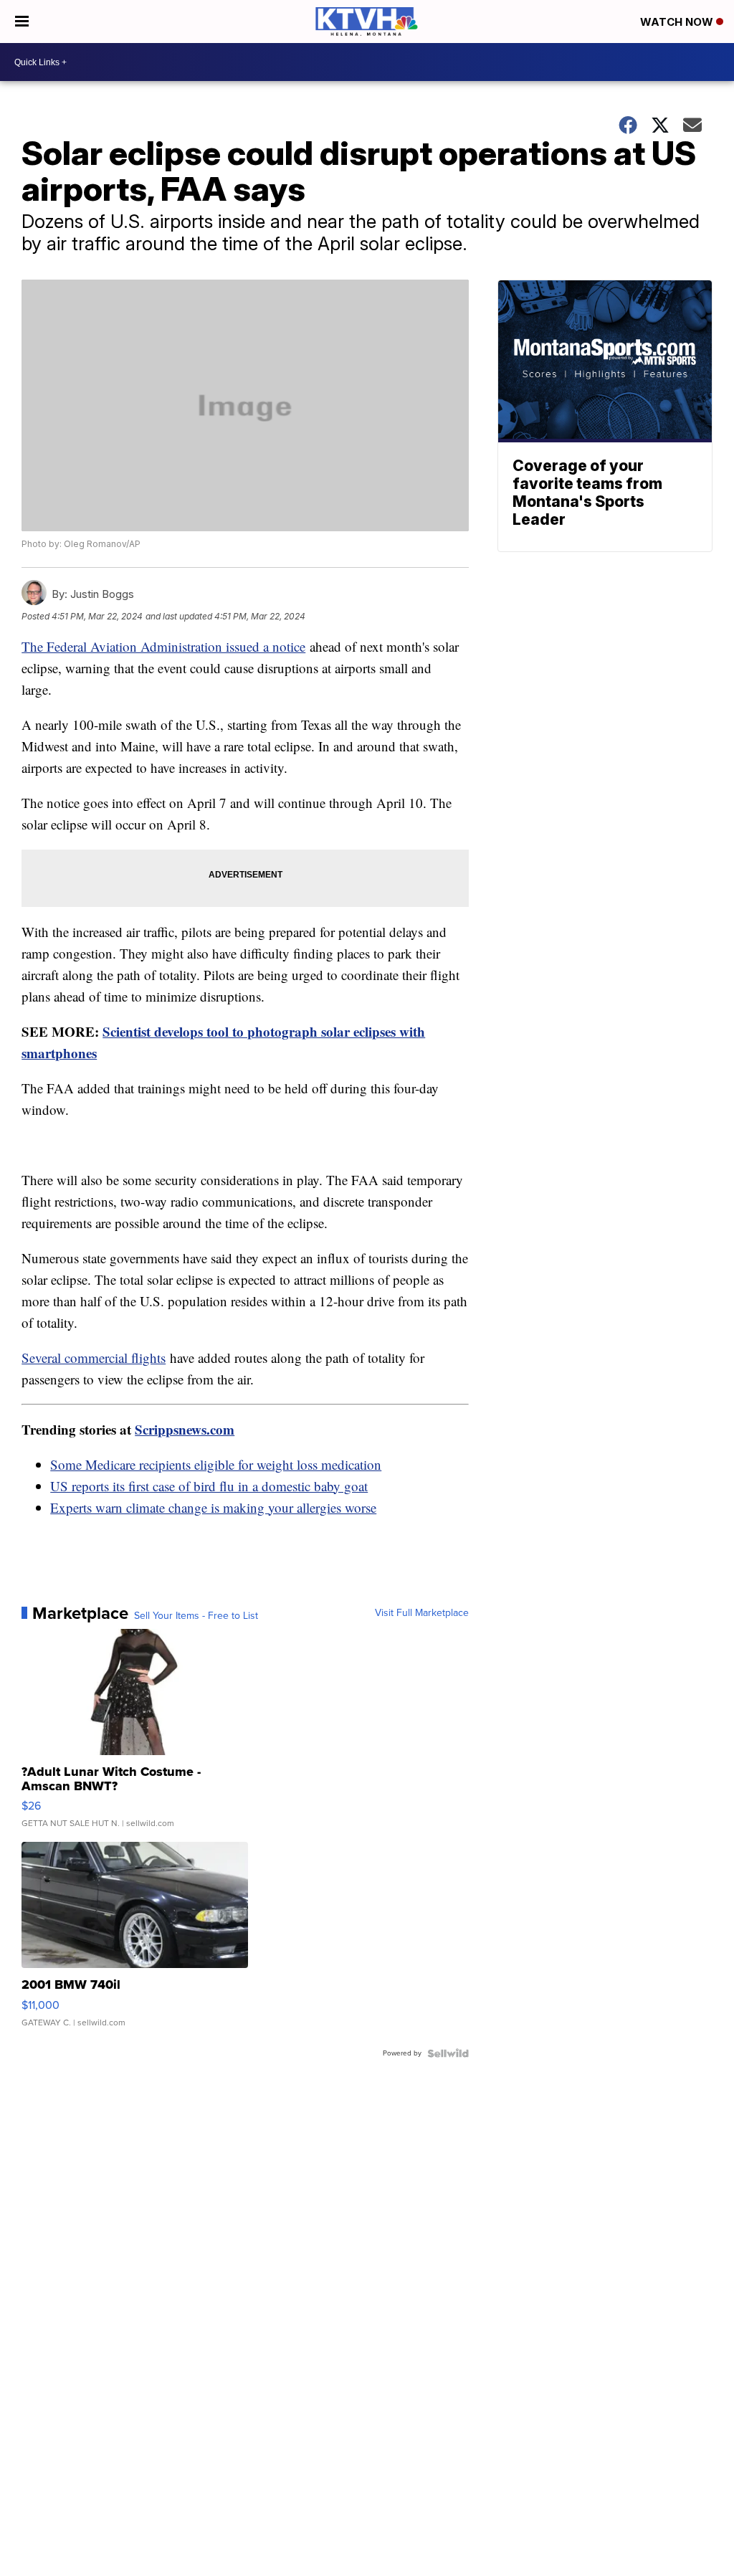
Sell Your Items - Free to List (196, 1616)
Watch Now (678, 22)
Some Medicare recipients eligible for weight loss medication (216, 1464)
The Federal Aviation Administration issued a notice (163, 646)
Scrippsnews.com (185, 1429)
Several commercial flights (94, 1358)
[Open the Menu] (22, 22)
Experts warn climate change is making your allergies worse (213, 1507)
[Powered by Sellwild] (448, 2053)
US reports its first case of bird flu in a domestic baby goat (209, 1486)
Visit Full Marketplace (422, 1613)
